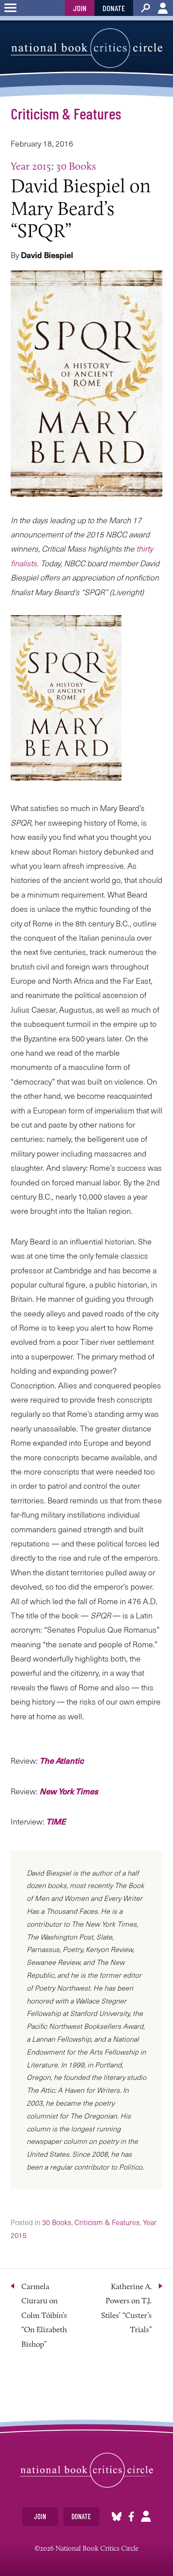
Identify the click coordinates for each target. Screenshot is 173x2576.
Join (80, 8)
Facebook (131, 2516)
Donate (114, 8)
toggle (10, 8)
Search (145, 8)
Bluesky (117, 2516)
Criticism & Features (66, 113)
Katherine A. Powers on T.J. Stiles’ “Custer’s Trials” (126, 2308)
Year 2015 (31, 166)
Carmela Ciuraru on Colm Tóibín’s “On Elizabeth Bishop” (44, 2315)
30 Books (76, 166)
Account (163, 8)
